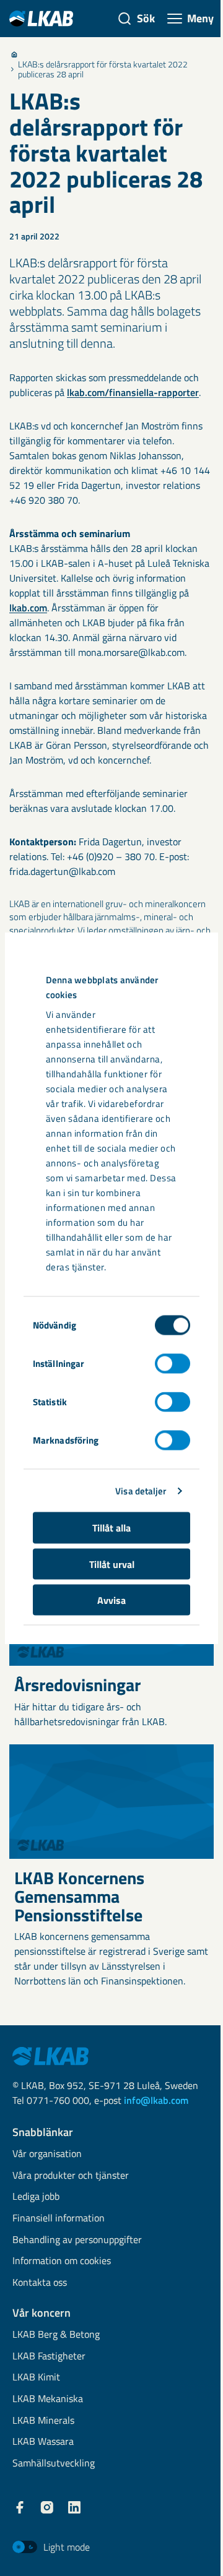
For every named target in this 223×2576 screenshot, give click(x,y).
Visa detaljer (141, 1490)
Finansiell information (59, 2219)
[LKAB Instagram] (47, 2507)
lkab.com (28, 608)
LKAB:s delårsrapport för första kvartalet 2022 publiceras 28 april (103, 69)
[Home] (14, 54)
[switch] (173, 1364)
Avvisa (111, 1600)
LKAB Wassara (43, 2442)
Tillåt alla (111, 1528)
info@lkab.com (156, 2100)
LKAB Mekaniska (48, 2399)
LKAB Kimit (36, 2378)
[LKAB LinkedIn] (74, 2507)
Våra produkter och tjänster (71, 2176)
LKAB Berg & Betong (56, 2335)
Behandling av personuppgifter (77, 2240)
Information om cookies (62, 2261)
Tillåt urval (112, 1564)
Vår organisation (47, 2154)
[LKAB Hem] (41, 18)
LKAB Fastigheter (49, 2357)
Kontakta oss (40, 2283)
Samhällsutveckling (54, 2464)
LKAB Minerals (43, 2421)
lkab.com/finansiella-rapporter (133, 392)
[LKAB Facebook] (20, 2507)
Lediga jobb (36, 2197)
